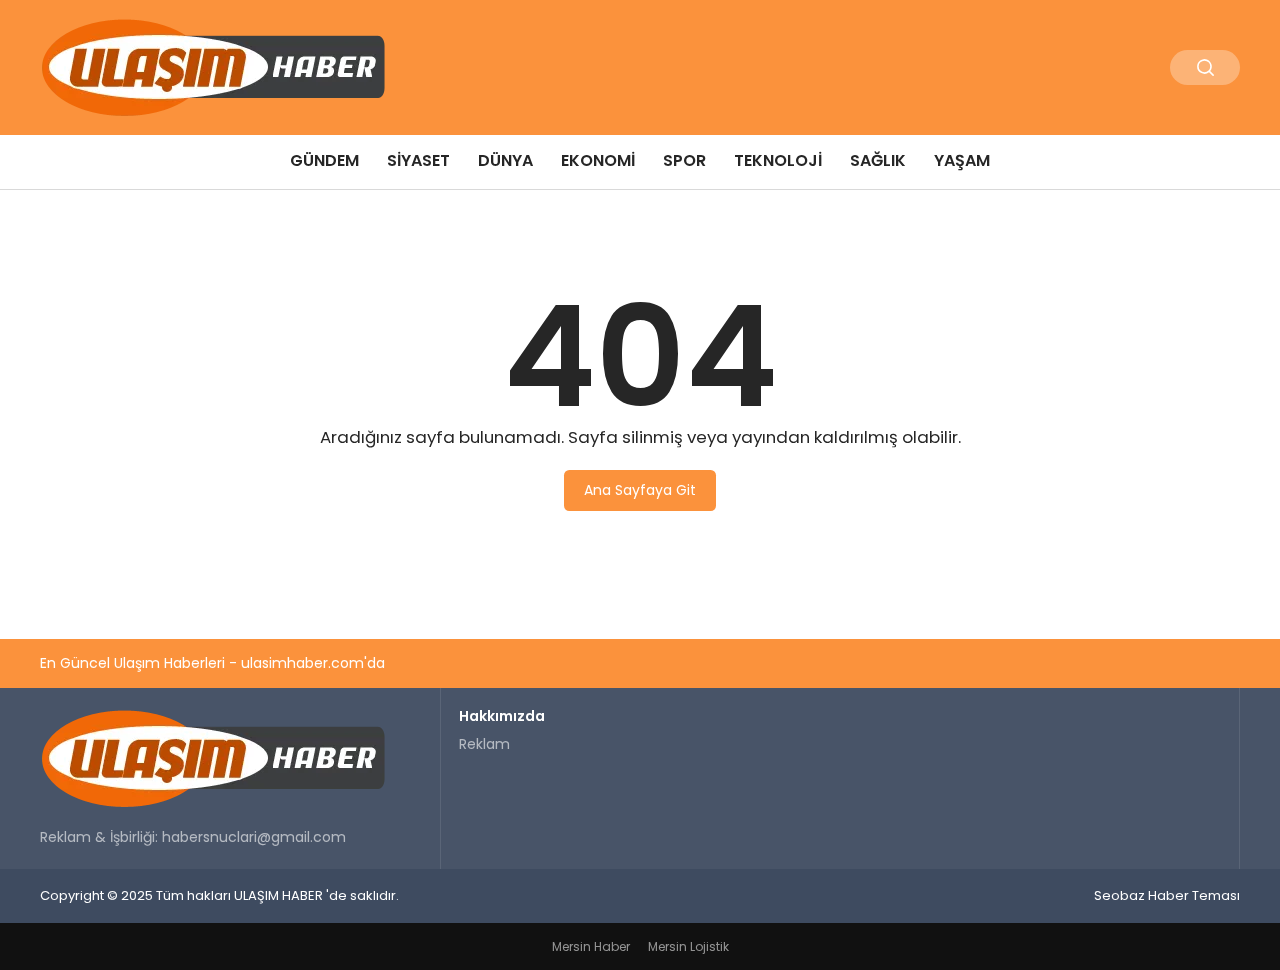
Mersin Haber (591, 946)
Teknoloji (778, 160)
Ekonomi (598, 160)
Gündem (324, 160)
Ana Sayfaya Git (640, 490)
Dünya (505, 160)
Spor (684, 160)
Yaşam (962, 160)
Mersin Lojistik (688, 946)
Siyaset (418, 160)
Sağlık (878, 160)
